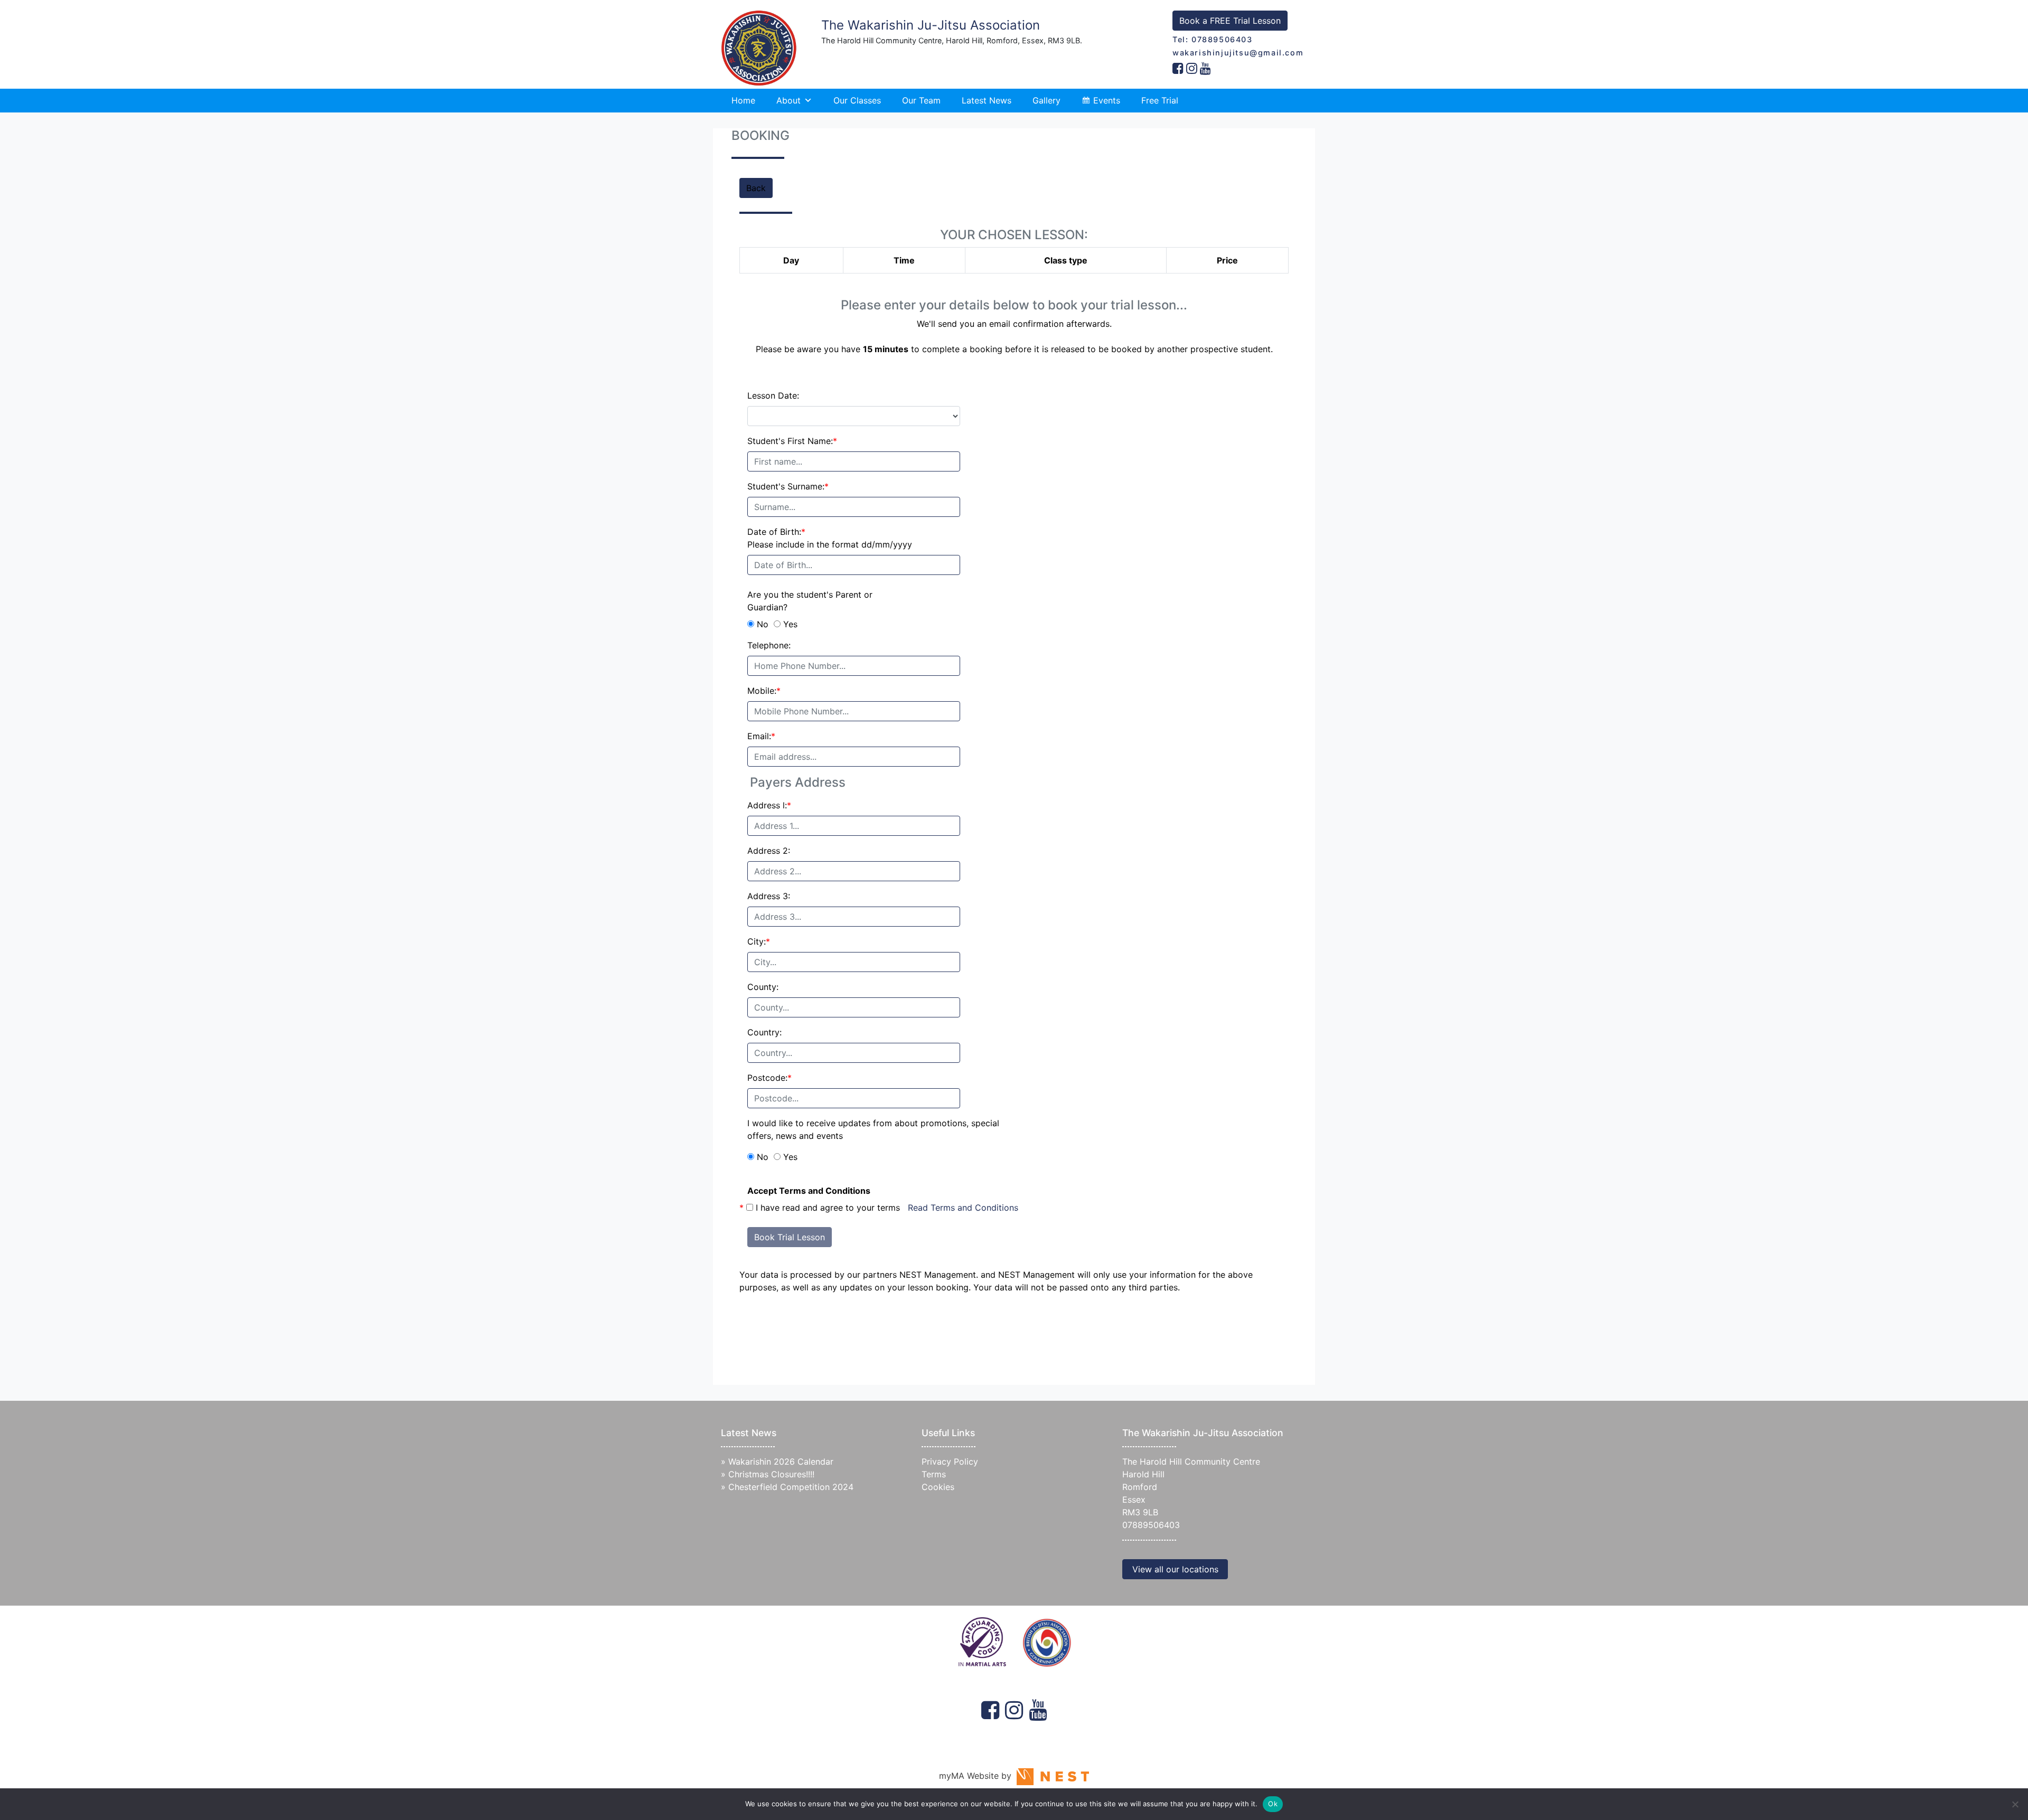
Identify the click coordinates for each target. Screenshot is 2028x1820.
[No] (2015, 1804)
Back (756, 188)
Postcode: (769, 1078)
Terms (934, 1474)
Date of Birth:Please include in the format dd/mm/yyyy (830, 538)
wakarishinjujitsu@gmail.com (1238, 53)
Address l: (769, 805)
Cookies (938, 1487)
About (788, 100)
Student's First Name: (792, 441)
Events (1107, 100)
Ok (1273, 1804)
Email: (761, 736)
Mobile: (764, 691)
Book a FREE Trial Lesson (1230, 21)
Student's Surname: (788, 486)
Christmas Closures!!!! (771, 1474)
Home (743, 100)
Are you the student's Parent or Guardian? (810, 601)
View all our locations (1175, 1569)
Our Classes (857, 100)
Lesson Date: (773, 395)
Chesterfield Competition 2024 (791, 1487)
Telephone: (769, 645)
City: (759, 941)
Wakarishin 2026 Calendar (781, 1461)
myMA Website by (978, 1776)
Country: (764, 1032)
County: (763, 987)
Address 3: (769, 896)
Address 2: (769, 851)
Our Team (921, 100)
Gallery (1046, 100)
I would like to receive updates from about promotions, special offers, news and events (873, 1129)
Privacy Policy (950, 1461)
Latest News (987, 100)
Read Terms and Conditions (963, 1208)
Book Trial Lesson (790, 1237)
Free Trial (1160, 100)
